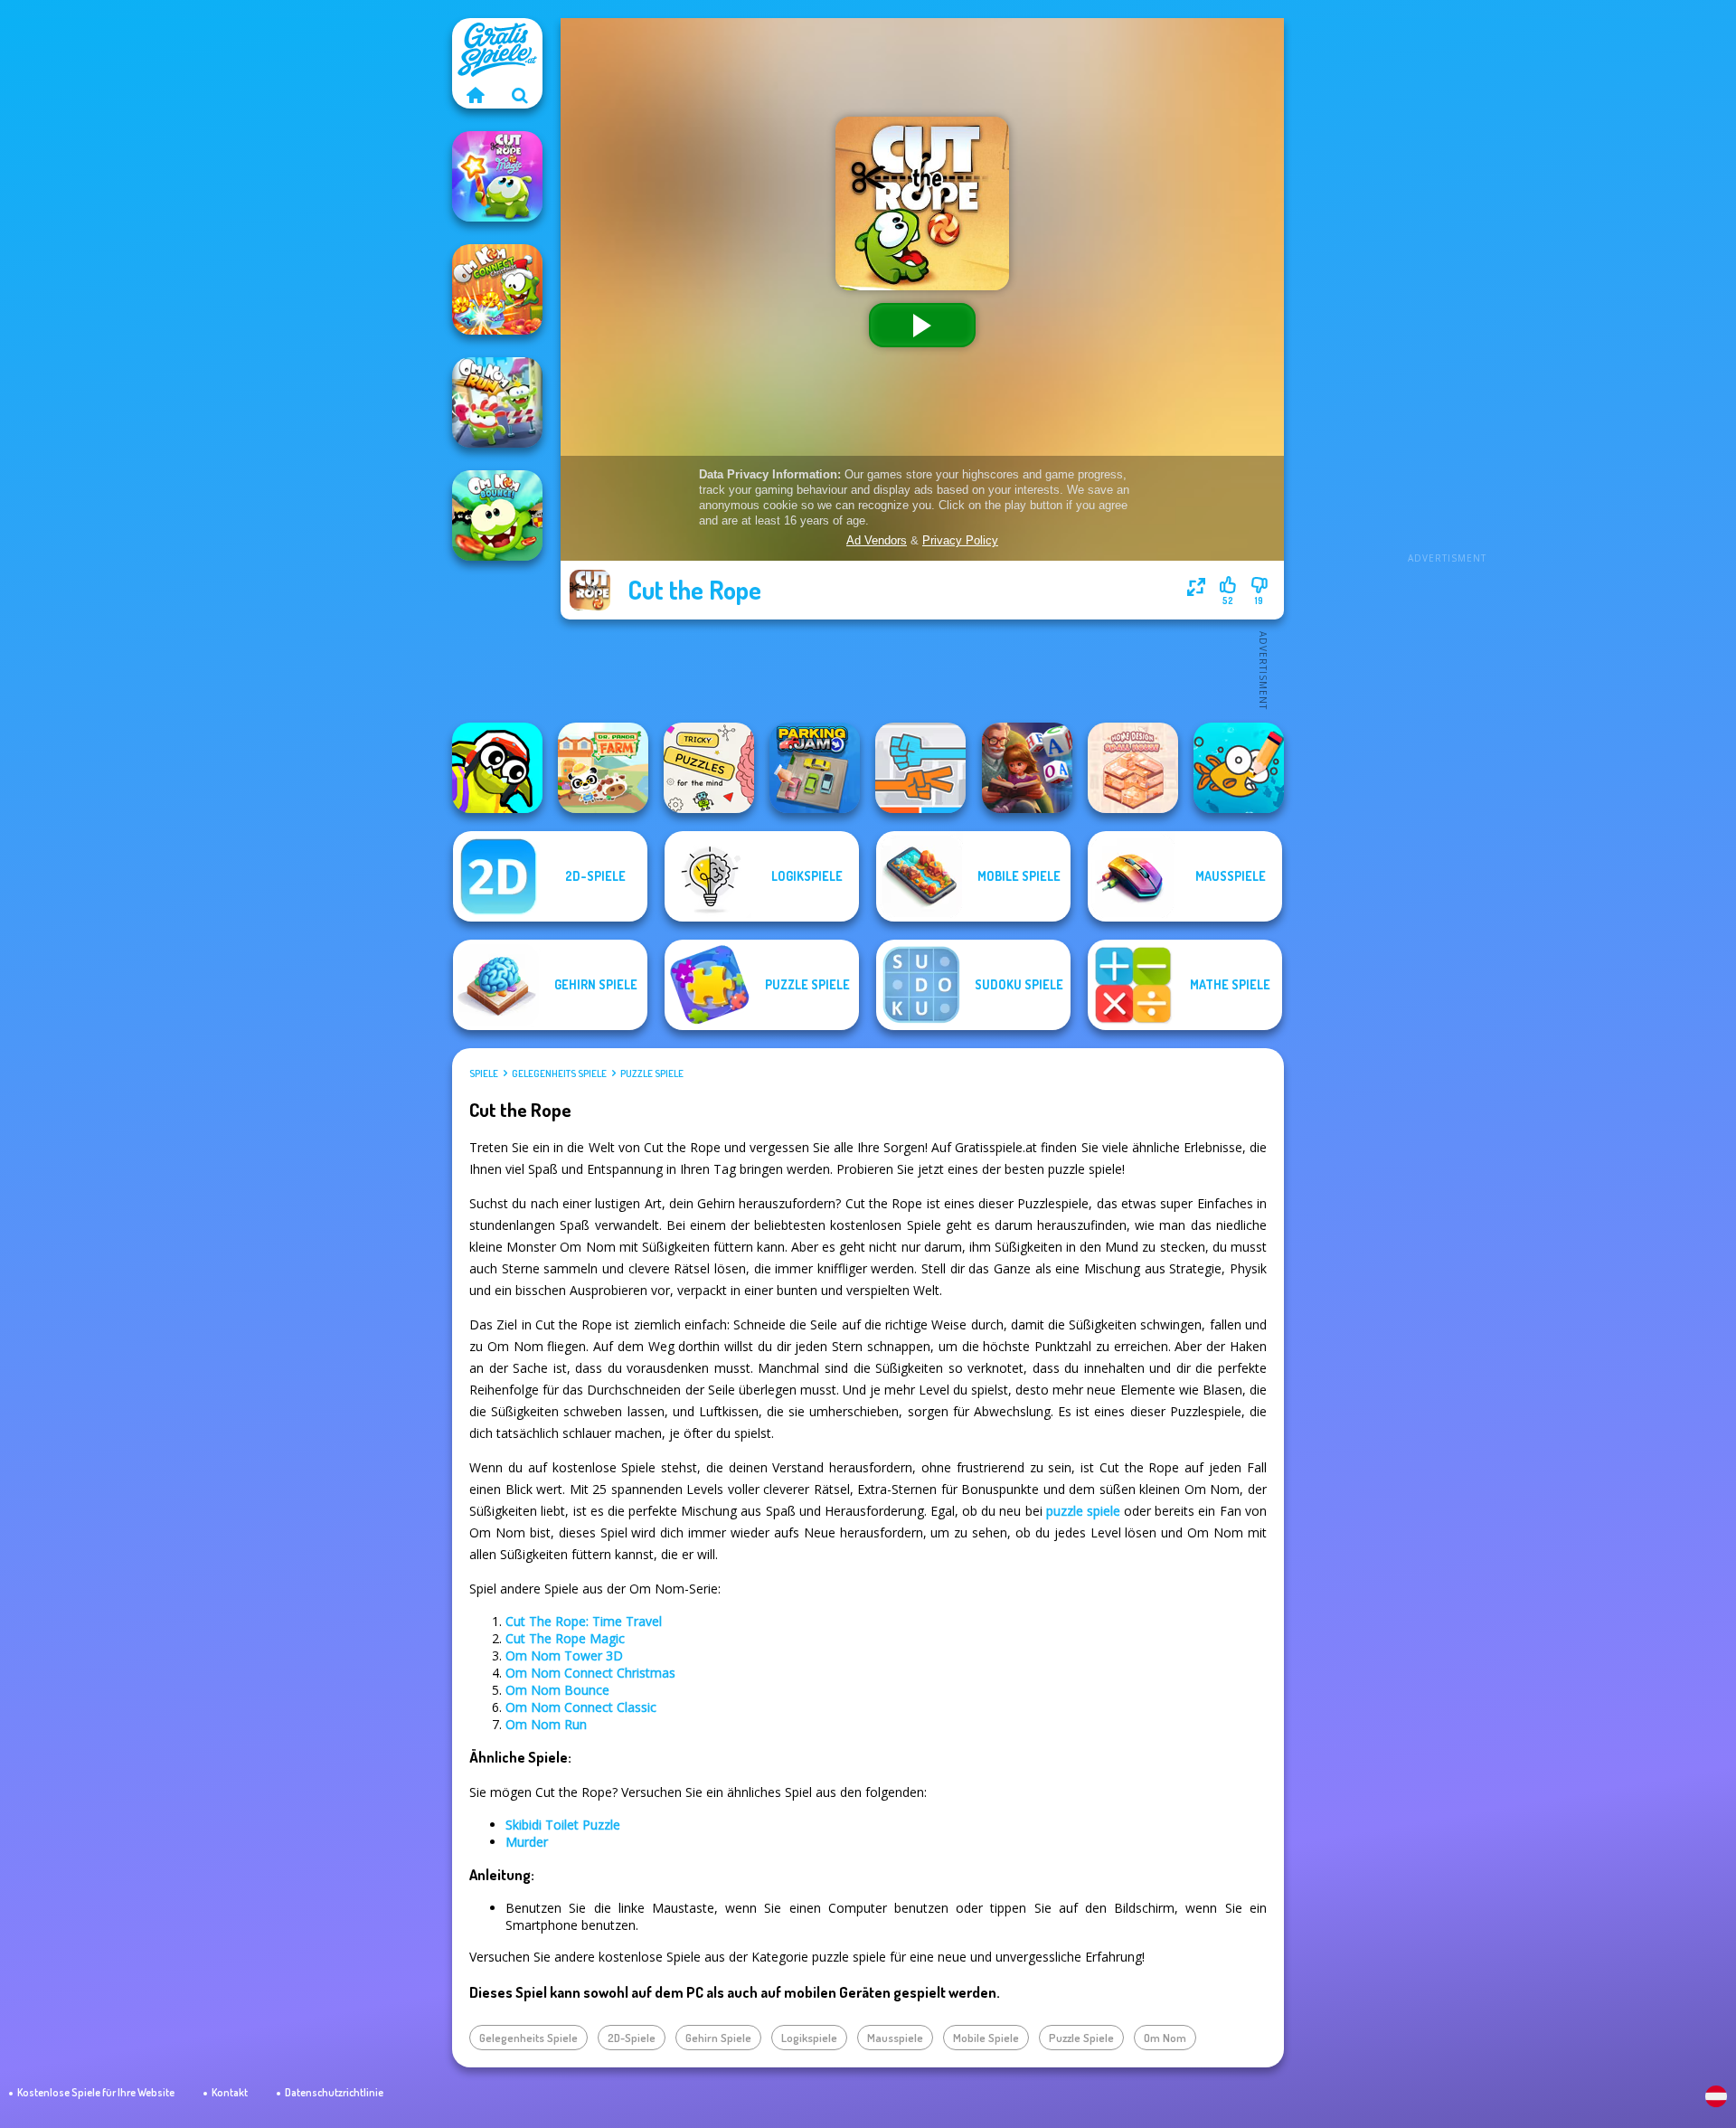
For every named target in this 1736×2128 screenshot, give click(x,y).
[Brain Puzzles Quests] (709, 768)
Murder (527, 1842)
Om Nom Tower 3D (564, 1655)
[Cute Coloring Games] (1239, 768)
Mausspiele (895, 2038)
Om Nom (1165, 2038)
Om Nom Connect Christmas (590, 1673)
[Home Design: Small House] (1133, 768)
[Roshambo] (920, 768)
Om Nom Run (546, 1724)
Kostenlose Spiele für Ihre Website (96, 2092)
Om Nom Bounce (557, 1690)
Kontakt (230, 2092)
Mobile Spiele (986, 2038)
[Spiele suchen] (520, 95)
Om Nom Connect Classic (581, 1707)
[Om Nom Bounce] (497, 515)
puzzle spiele (1083, 1511)
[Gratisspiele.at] (475, 95)
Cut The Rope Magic (565, 1638)
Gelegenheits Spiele (559, 1073)
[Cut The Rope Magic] (497, 176)
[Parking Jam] (815, 768)
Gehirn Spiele (718, 2038)
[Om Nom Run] (497, 402)
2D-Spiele (632, 2038)
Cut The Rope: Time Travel (584, 1621)
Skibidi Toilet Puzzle (563, 1825)
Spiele (484, 1073)
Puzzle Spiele (652, 1073)
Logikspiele (809, 2038)
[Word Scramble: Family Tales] (1027, 768)
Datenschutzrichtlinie (334, 2092)
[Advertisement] (1447, 289)
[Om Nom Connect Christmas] (497, 289)
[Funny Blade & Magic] (497, 768)
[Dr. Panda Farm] (603, 768)
